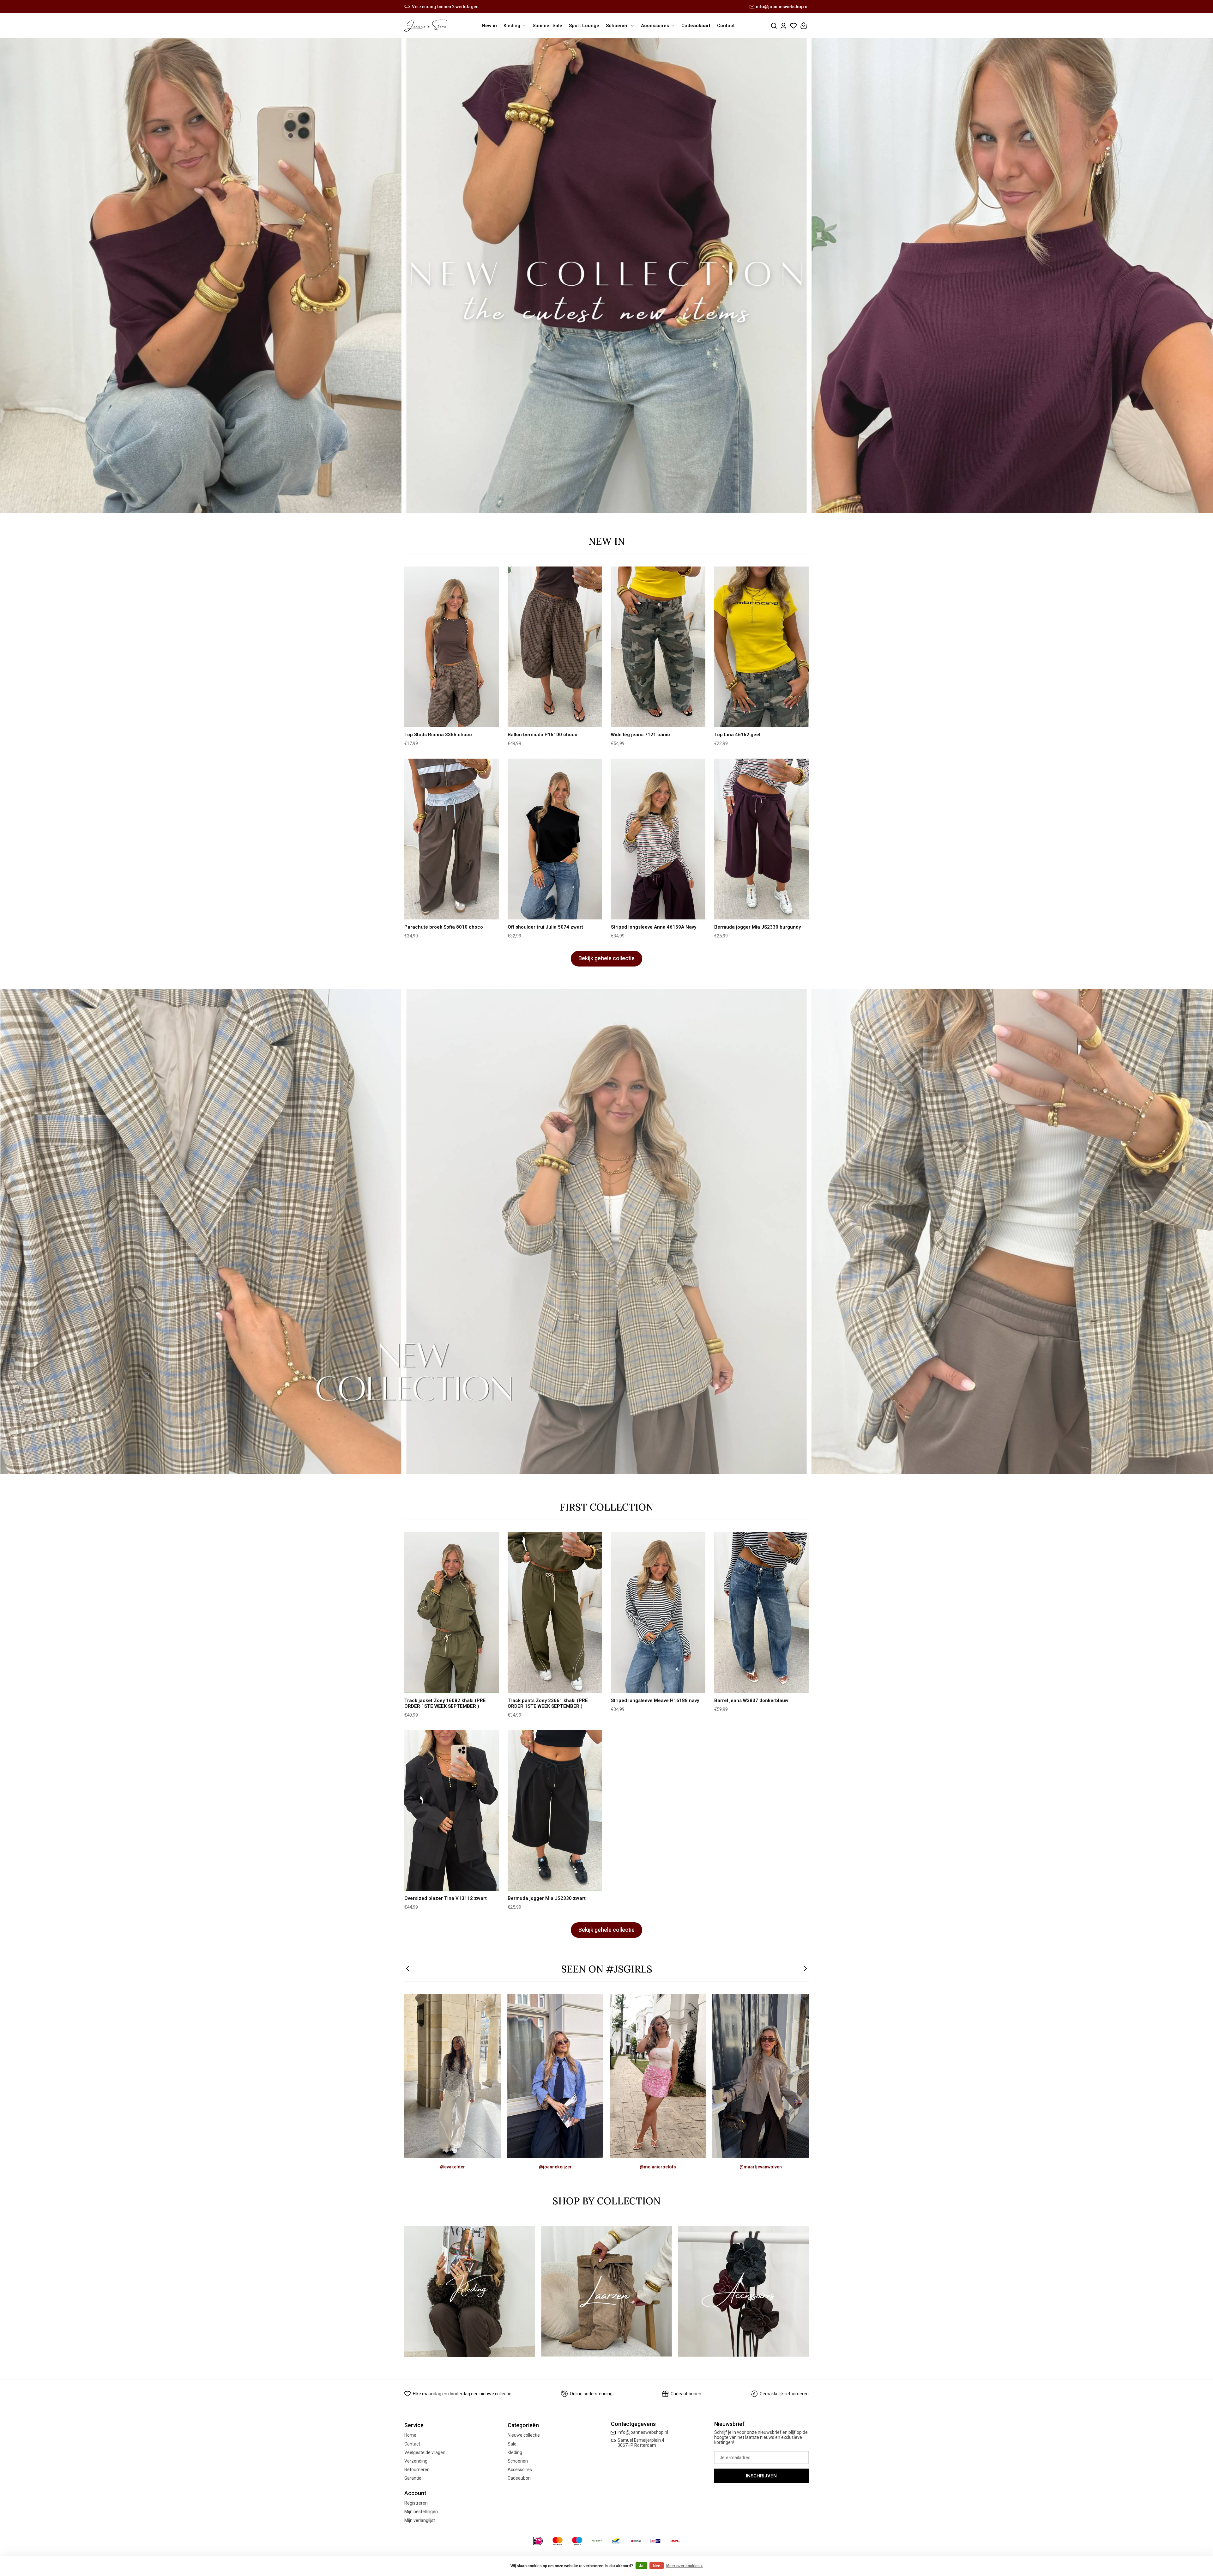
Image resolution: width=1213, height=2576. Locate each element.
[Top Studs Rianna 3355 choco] (452, 647)
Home (410, 2435)
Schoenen (518, 2461)
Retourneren (417, 2470)
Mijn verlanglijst (420, 2520)
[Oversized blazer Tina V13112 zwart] (452, 1810)
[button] (408, 1969)
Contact (726, 26)
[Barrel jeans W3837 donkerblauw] (761, 1612)
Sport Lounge (584, 26)
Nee (657, 2566)
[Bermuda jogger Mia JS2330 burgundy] (761, 839)
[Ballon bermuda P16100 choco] (555, 647)
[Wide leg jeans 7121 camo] (658, 647)
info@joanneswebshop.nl (782, 7)
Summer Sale (547, 26)
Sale (512, 2444)
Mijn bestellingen (421, 2512)
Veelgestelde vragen (425, 2452)
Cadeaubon (519, 2478)
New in (489, 26)
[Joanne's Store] (426, 26)
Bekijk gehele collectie (606, 958)
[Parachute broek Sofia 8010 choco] (452, 839)
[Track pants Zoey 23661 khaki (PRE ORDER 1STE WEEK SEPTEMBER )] (555, 1612)
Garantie (413, 2478)
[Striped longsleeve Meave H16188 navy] (658, 1612)
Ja (641, 2566)
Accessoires (520, 2470)
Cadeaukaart (696, 26)
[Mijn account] (783, 26)
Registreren (416, 2503)
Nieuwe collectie (524, 2435)
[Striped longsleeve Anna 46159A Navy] (658, 839)
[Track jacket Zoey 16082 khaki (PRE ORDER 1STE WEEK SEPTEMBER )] (452, 1612)
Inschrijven (761, 2476)
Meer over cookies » (685, 2566)
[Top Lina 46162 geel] (761, 647)
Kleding (515, 2452)
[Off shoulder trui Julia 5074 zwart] (555, 839)
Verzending (416, 2461)
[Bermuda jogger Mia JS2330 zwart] (555, 1810)
